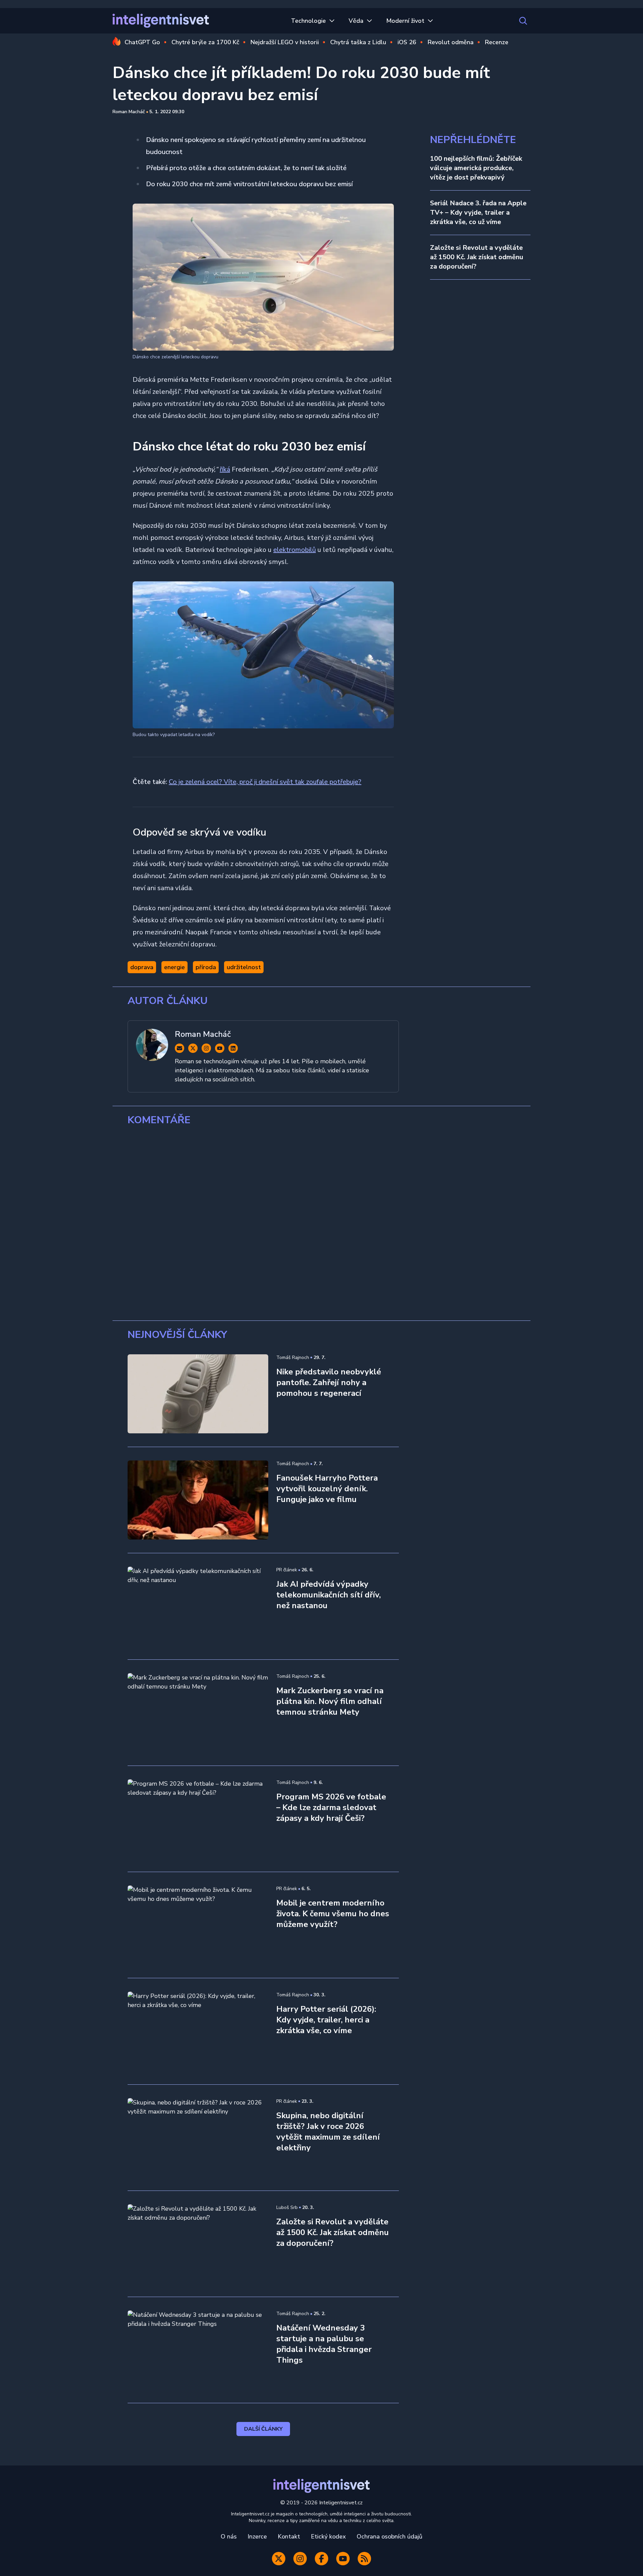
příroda (206, 967)
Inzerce (257, 2536)
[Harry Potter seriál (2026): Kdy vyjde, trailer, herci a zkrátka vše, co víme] (198, 2031)
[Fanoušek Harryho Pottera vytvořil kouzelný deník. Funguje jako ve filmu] (198, 1500)
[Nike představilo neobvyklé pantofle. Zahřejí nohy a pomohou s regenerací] (198, 1394)
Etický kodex (328, 2536)
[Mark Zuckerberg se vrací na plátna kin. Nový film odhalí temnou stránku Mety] (198, 1713)
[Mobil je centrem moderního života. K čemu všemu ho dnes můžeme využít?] (198, 1925)
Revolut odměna (451, 42)
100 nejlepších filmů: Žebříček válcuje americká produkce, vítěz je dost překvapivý (476, 168)
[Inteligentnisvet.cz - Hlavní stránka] (161, 21)
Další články (263, 2429)
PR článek (287, 1570)
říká (225, 469)
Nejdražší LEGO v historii (285, 42)
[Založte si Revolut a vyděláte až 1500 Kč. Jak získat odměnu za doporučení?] (198, 2244)
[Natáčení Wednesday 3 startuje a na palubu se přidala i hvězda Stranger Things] (198, 2350)
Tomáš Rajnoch (293, 1357)
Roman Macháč (129, 112)
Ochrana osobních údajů (389, 2536)
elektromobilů (295, 550)
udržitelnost (244, 967)
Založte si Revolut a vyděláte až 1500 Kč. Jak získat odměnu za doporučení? (477, 257)
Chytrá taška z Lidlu (358, 42)
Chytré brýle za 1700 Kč (205, 42)
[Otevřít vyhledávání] (523, 21)
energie (174, 967)
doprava (142, 967)
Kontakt (289, 2536)
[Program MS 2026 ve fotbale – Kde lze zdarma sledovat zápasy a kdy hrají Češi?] (198, 1819)
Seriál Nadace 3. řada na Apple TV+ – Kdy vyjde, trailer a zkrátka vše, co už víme (478, 212)
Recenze (497, 42)
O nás (229, 2536)
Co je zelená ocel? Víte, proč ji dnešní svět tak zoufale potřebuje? (265, 782)
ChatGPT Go (142, 42)
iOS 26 (407, 42)
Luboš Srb (287, 2207)
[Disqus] (321, 1223)
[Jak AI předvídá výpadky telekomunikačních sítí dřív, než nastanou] (198, 1606)
